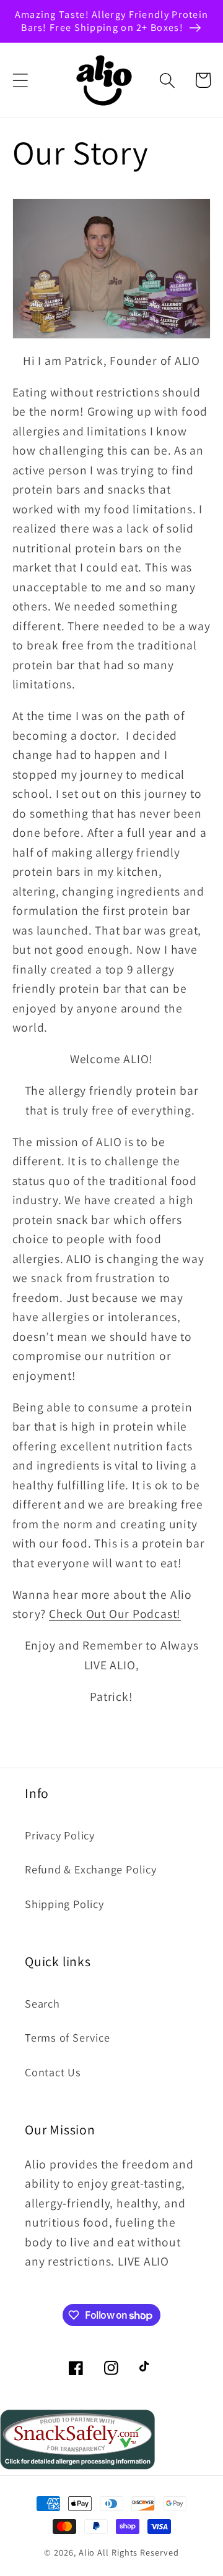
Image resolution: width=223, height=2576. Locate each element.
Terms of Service (67, 2037)
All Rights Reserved (138, 2552)
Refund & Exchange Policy (91, 1869)
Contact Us (53, 2072)
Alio (87, 2552)
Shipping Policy (64, 1904)
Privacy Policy (60, 1835)
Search (42, 2003)
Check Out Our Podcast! (115, 1614)
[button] (20, 80)
